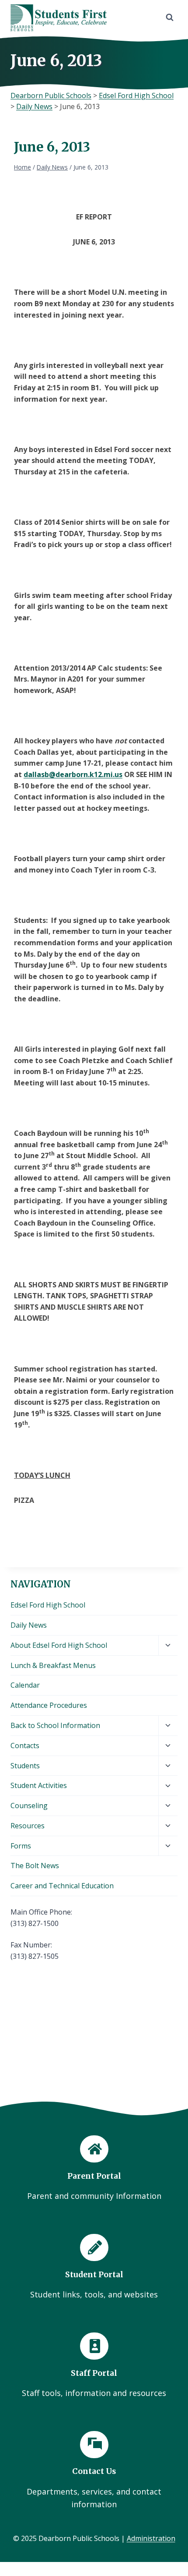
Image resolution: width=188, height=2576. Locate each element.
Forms (21, 1846)
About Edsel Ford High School (59, 1645)
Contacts (25, 1746)
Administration (151, 2538)
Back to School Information (55, 1725)
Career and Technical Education (62, 1886)
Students (25, 1766)
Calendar (25, 1685)
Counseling (29, 1806)
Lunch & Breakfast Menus (53, 1665)
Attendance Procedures (49, 1705)
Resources (28, 1826)
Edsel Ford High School (48, 1605)
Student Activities (39, 1785)
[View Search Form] (170, 18)
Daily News (29, 1625)
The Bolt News (35, 1866)
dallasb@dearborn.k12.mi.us (73, 774)
